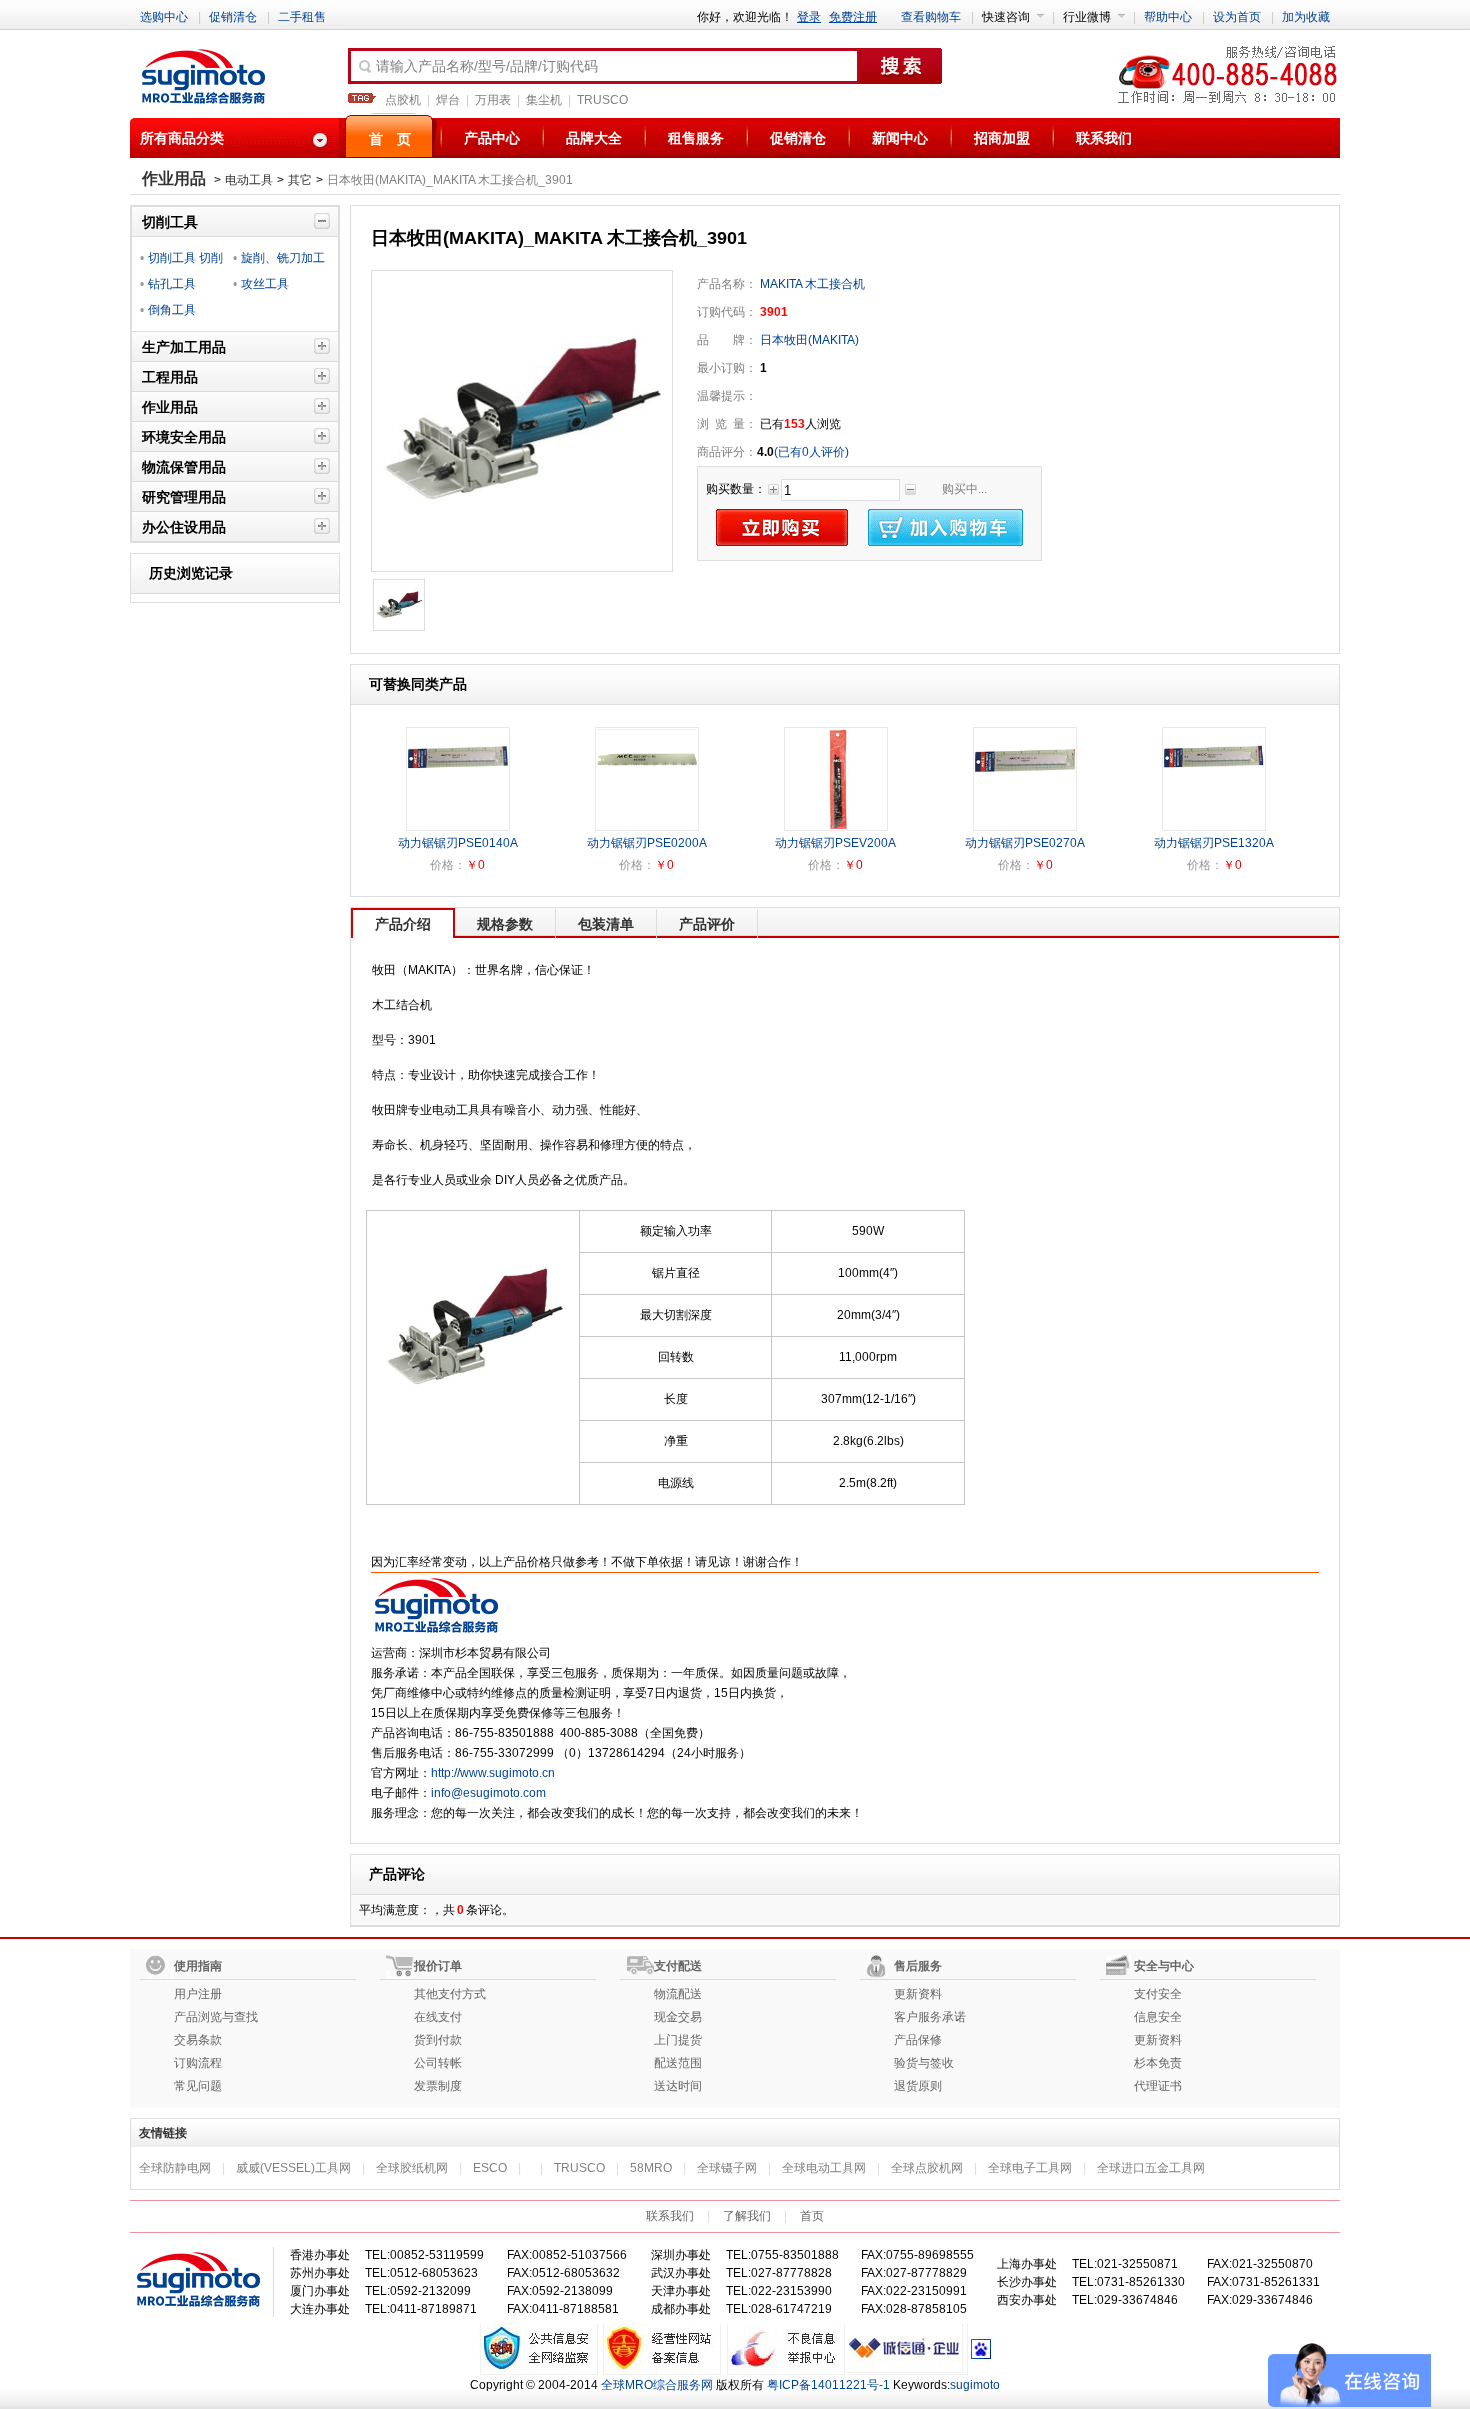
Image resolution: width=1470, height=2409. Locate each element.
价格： (448, 865)
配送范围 (678, 2063)
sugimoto (975, 2385)
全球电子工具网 (1030, 2168)
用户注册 (198, 1994)
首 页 (390, 139)
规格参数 (505, 924)
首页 (812, 2216)
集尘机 (544, 100)
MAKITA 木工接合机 (812, 284)
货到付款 (438, 2040)
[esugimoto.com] (203, 78)
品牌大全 (594, 138)
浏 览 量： (727, 424)
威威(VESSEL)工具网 (293, 2168)
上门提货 (678, 2040)
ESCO (490, 2168)
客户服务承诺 (930, 2017)
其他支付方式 (450, 1994)
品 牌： (727, 340)
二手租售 (302, 17)
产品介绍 (403, 924)
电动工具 (249, 180)
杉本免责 (1158, 2063)
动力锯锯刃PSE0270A (1025, 843)
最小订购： (727, 368)
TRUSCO (602, 100)
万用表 (493, 100)
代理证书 (1158, 2086)
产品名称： (727, 284)
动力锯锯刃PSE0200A (647, 843)
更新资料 (918, 1994)
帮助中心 (1168, 17)
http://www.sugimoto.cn (493, 1773)
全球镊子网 (727, 2168)
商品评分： (727, 452)
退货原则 (918, 2086)
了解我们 (747, 2216)
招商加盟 (1002, 138)
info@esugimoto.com (488, 1793)
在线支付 (438, 2017)
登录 (809, 17)
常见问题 (198, 2086)
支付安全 (1158, 1994)
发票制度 (438, 2086)
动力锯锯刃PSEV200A (835, 843)
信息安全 (1158, 2017)
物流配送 (678, 1994)
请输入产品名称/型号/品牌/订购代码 (487, 66)
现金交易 (678, 2017)
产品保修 (918, 2040)
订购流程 (198, 2063)
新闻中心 (900, 138)
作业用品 (174, 178)
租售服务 (696, 138)
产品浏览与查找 (216, 2017)
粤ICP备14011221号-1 (828, 2385)
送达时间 (678, 2086)
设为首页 (1237, 17)
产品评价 (707, 924)
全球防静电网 (175, 2168)
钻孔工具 (172, 284)
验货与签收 (924, 2063)
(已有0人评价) (811, 452)
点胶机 (403, 100)
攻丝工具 (265, 284)
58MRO (651, 2168)
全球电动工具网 (824, 2168)
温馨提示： (727, 396)
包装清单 (606, 924)
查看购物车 (931, 17)
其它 (300, 180)
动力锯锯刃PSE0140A (458, 843)
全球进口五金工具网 (1151, 2168)
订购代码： (727, 312)
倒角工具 (172, 310)
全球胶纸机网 (412, 2168)
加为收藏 (1306, 17)
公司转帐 (438, 2063)
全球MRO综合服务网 (657, 2385)
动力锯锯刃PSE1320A (1214, 843)
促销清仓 (233, 17)
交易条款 (198, 2040)
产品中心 (492, 138)
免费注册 (853, 17)
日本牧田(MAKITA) (808, 340)
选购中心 (164, 17)
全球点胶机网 (927, 2168)
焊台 (448, 100)
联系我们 (1104, 138)
